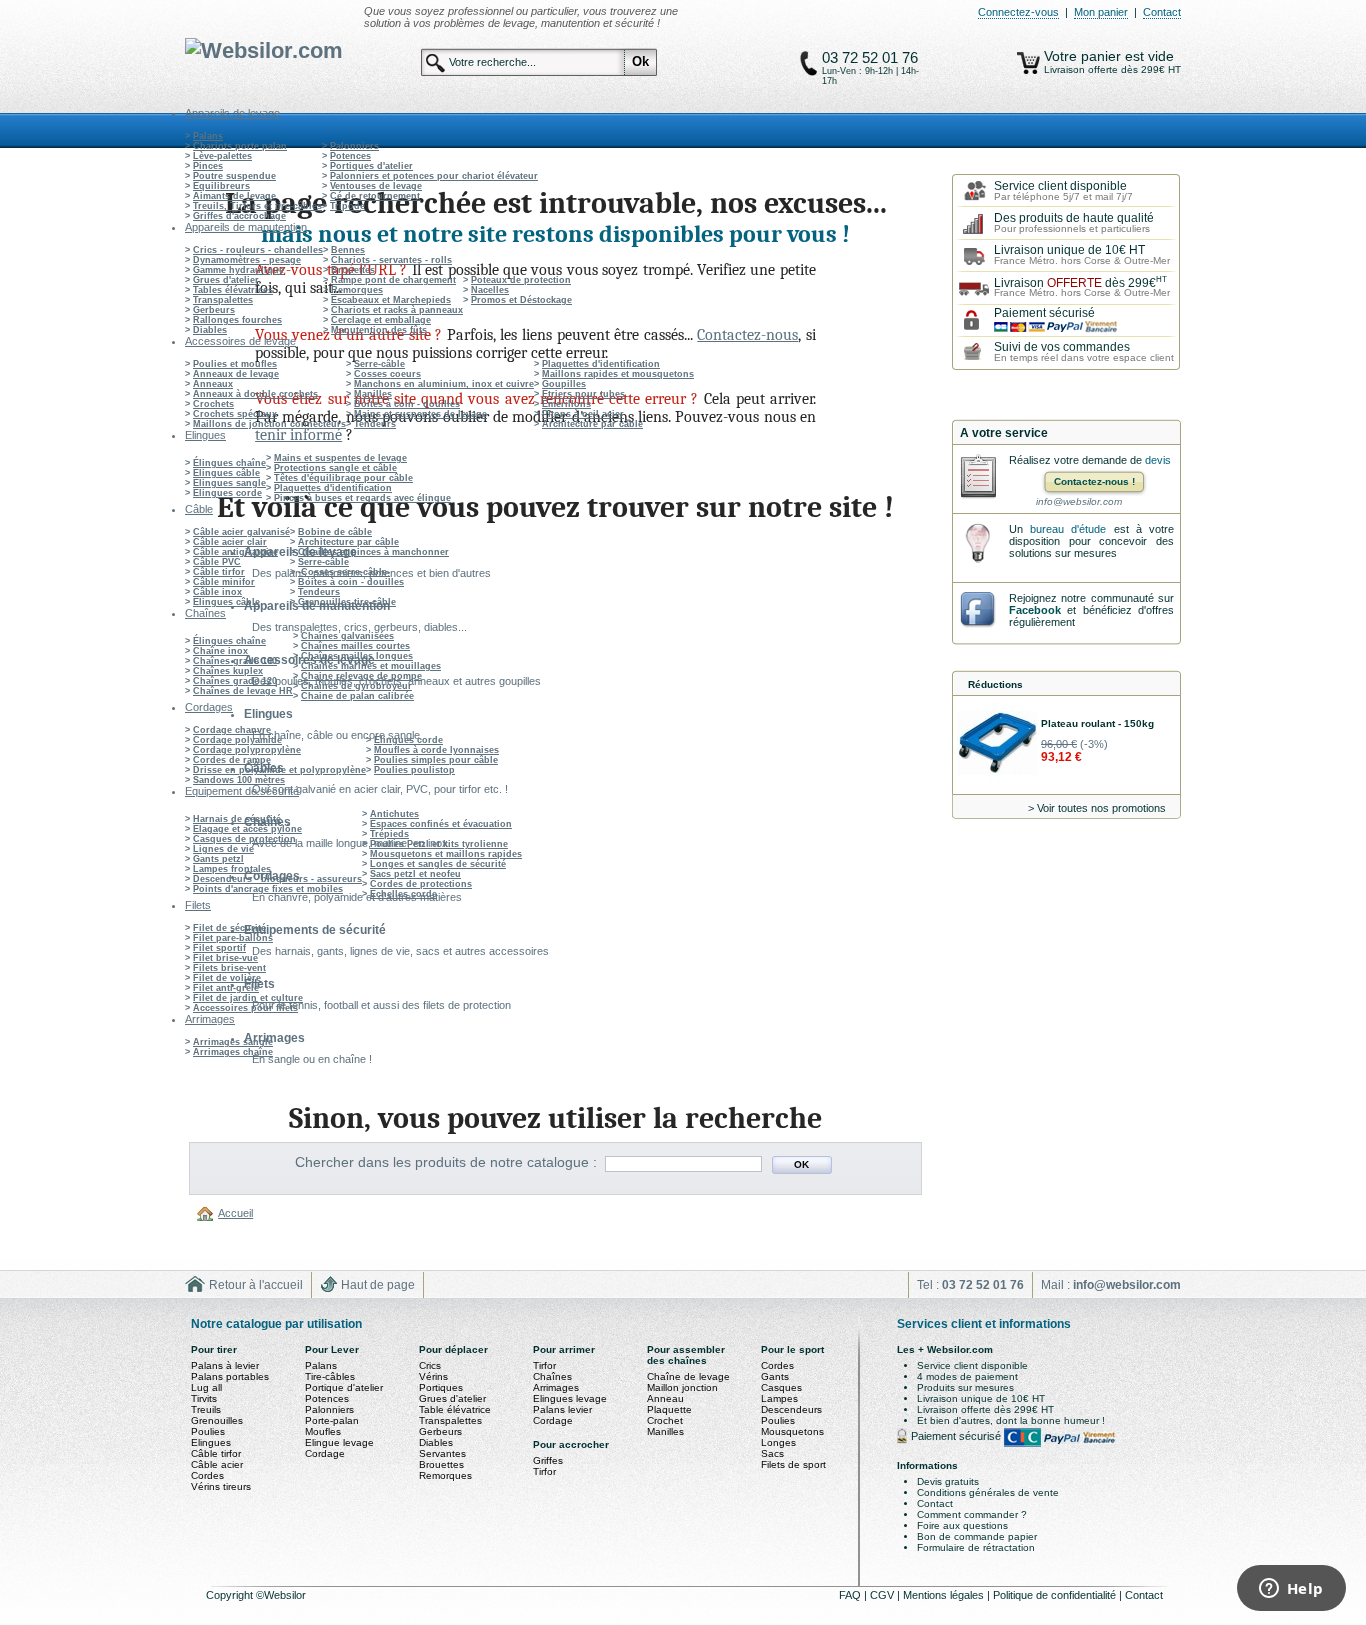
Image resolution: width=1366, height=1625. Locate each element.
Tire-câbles (330, 1376)
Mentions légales (945, 1595)
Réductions (995, 684)
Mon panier (1101, 12)
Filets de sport (793, 1464)
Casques (781, 1387)
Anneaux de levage (236, 374)
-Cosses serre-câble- (344, 572)
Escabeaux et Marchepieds (391, 300)
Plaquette (669, 1409)
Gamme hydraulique (238, 270)
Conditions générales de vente (988, 1492)
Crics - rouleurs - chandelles (258, 250)
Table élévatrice (455, 1409)
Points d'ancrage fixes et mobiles (268, 889)
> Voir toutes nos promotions (1097, 808)
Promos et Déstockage (521, 300)
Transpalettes (223, 300)
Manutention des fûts (379, 330)
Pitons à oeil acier (583, 414)
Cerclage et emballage (381, 320)
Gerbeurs (214, 310)
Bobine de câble (335, 532)
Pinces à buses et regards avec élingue (362, 498)
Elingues (211, 1442)
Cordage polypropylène (247, 750)
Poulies (208, 1431)
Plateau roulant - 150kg (1097, 723)
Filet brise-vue (225, 958)
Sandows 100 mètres (239, 780)
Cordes (207, 1475)
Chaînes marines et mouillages (371, 666)
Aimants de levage (234, 196)
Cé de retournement (375, 196)
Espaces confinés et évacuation (441, 824)
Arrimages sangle (233, 1042)
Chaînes (552, 1376)
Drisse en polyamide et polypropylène (279, 770)
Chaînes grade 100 (235, 661)
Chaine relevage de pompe (361, 676)
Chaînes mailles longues (357, 656)
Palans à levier (225, 1365)
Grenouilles (217, 1420)
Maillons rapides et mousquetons (618, 374)
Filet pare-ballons (233, 938)
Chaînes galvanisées (347, 636)
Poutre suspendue (234, 176)
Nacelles (490, 290)
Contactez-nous (747, 335)
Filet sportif (219, 948)
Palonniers (354, 146)
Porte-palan (332, 1420)
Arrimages (556, 1387)
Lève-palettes (222, 156)
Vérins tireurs (221, 1486)
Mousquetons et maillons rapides (446, 854)
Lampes (779, 1398)
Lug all (206, 1387)
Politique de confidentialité (1056, 1595)
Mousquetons (792, 1431)
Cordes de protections (421, 884)
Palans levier (562, 1409)
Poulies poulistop (414, 770)
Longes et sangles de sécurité (438, 864)
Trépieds (389, 834)
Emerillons (566, 404)
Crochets (213, 404)
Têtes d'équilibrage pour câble (343, 478)
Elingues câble (226, 473)
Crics (430, 1365)
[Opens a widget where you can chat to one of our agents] (1291, 1590)
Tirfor (544, 1365)
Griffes (548, 1460)
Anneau (665, 1398)
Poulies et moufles (235, 364)
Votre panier (1084, 56)
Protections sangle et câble (335, 468)
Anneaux (213, 384)
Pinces (208, 166)
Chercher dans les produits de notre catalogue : (446, 1162)
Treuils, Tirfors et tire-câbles (257, 206)
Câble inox (217, 592)
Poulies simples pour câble (436, 760)
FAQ (851, 1595)
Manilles (373, 394)
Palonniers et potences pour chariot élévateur (434, 176)
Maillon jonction (682, 1387)
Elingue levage (339, 1442)
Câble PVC (217, 562)
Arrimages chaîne (233, 1052)
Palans (208, 136)
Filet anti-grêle (226, 988)
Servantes (442, 1453)
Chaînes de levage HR (243, 691)
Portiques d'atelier (371, 166)
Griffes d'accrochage (239, 216)
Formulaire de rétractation (976, 1547)
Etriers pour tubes (583, 394)
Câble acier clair (230, 542)
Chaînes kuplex (228, 671)
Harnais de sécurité (237, 819)
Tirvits (204, 1398)
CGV (883, 1595)
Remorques (357, 290)
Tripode (347, 206)
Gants (775, 1376)
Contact (1162, 12)
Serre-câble (379, 364)
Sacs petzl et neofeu (415, 874)
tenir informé (298, 435)
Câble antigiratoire (235, 552)
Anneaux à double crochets (255, 394)
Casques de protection (244, 839)
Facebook (1035, 610)
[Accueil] (208, 1213)
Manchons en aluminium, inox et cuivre (444, 384)
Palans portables (230, 1376)
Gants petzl (218, 859)
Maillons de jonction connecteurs (269, 424)
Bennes (348, 250)
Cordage (325, 1453)
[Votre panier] (1028, 63)
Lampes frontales (232, 869)
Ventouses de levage (376, 186)
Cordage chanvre (232, 730)
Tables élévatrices (233, 290)
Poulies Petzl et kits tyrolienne (439, 844)
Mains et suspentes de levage (420, 414)
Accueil (235, 1213)
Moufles (323, 1431)
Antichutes (394, 814)
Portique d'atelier (344, 1387)
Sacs (772, 1453)
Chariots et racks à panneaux (397, 310)
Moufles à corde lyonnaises (436, 750)
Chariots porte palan (240, 146)
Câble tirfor (219, 572)
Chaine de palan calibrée (357, 696)
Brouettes (353, 270)
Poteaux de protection (521, 280)
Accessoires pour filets (245, 1008)
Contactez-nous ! (1094, 481)
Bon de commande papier (977, 1536)
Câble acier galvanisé (241, 532)
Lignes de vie (223, 849)
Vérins (433, 1376)
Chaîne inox (220, 651)
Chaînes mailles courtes (355, 646)
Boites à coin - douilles (407, 404)
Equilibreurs (221, 186)
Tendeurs (375, 424)
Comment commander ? (972, 1514)
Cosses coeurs (387, 374)
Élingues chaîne (229, 463)
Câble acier (217, 1464)
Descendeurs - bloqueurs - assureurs (277, 879)
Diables (210, 330)
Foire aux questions (962, 1525)
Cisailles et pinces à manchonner (373, 552)
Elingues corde (227, 493)
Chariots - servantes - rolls (391, 260)
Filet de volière (227, 978)
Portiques (441, 1387)
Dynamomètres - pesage (247, 260)
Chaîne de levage (688, 1376)
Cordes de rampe (232, 760)
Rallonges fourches (237, 320)
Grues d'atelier (226, 280)
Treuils (206, 1409)
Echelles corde (403, 894)
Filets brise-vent (229, 968)
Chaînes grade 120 (235, 681)
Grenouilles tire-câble (347, 602)
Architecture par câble (592, 424)
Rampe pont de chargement (393, 280)
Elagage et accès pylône (247, 829)
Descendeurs (791, 1409)
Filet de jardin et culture (248, 998)
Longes (778, 1442)
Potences (350, 156)
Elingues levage (570, 1398)
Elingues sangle (229, 483)
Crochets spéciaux (235, 414)
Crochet (665, 1420)
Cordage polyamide (237, 740)
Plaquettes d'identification (601, 364)
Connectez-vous (1018, 12)
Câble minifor (224, 582)
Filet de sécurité (229, 928)
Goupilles (564, 384)
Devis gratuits (948, 1481)
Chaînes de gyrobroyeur (356, 686)
